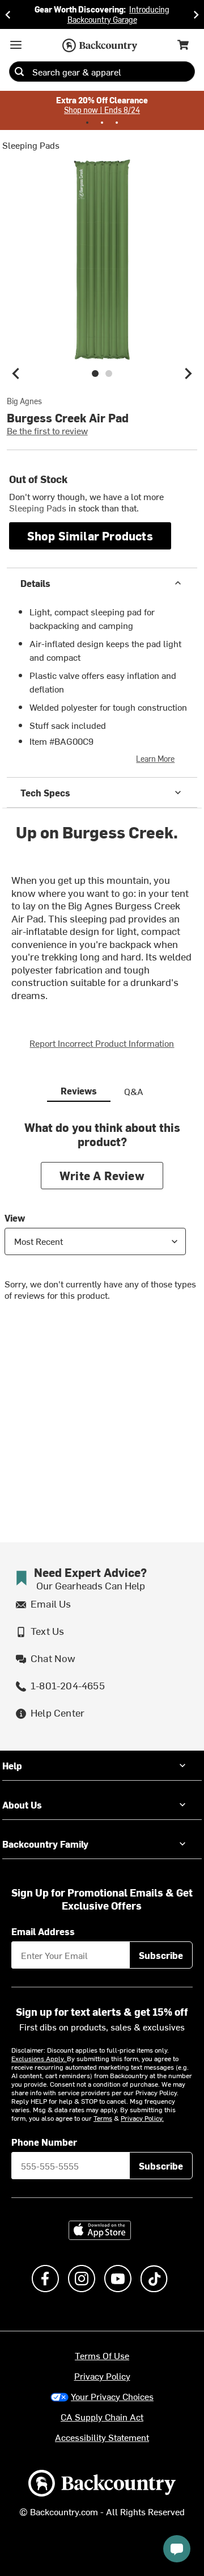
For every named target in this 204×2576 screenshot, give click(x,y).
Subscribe (161, 1955)
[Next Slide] (196, 14)
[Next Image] (188, 374)
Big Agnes (24, 401)
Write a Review (102, 1175)
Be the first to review (47, 430)
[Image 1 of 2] (95, 374)
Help (12, 1765)
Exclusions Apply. (39, 2058)
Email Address (43, 1931)
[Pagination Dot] (87, 123)
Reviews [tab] (79, 1090)
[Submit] (19, 72)
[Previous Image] (16, 374)
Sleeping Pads (31, 145)
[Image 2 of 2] (109, 374)
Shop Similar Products (90, 536)
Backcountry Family (45, 1844)
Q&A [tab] (134, 1091)
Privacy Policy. (142, 2118)
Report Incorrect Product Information (102, 1043)
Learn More (155, 759)
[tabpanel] (102, 1219)
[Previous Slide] (8, 14)
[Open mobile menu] (16, 45)
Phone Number (44, 2142)
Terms (103, 2118)
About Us (22, 1805)
